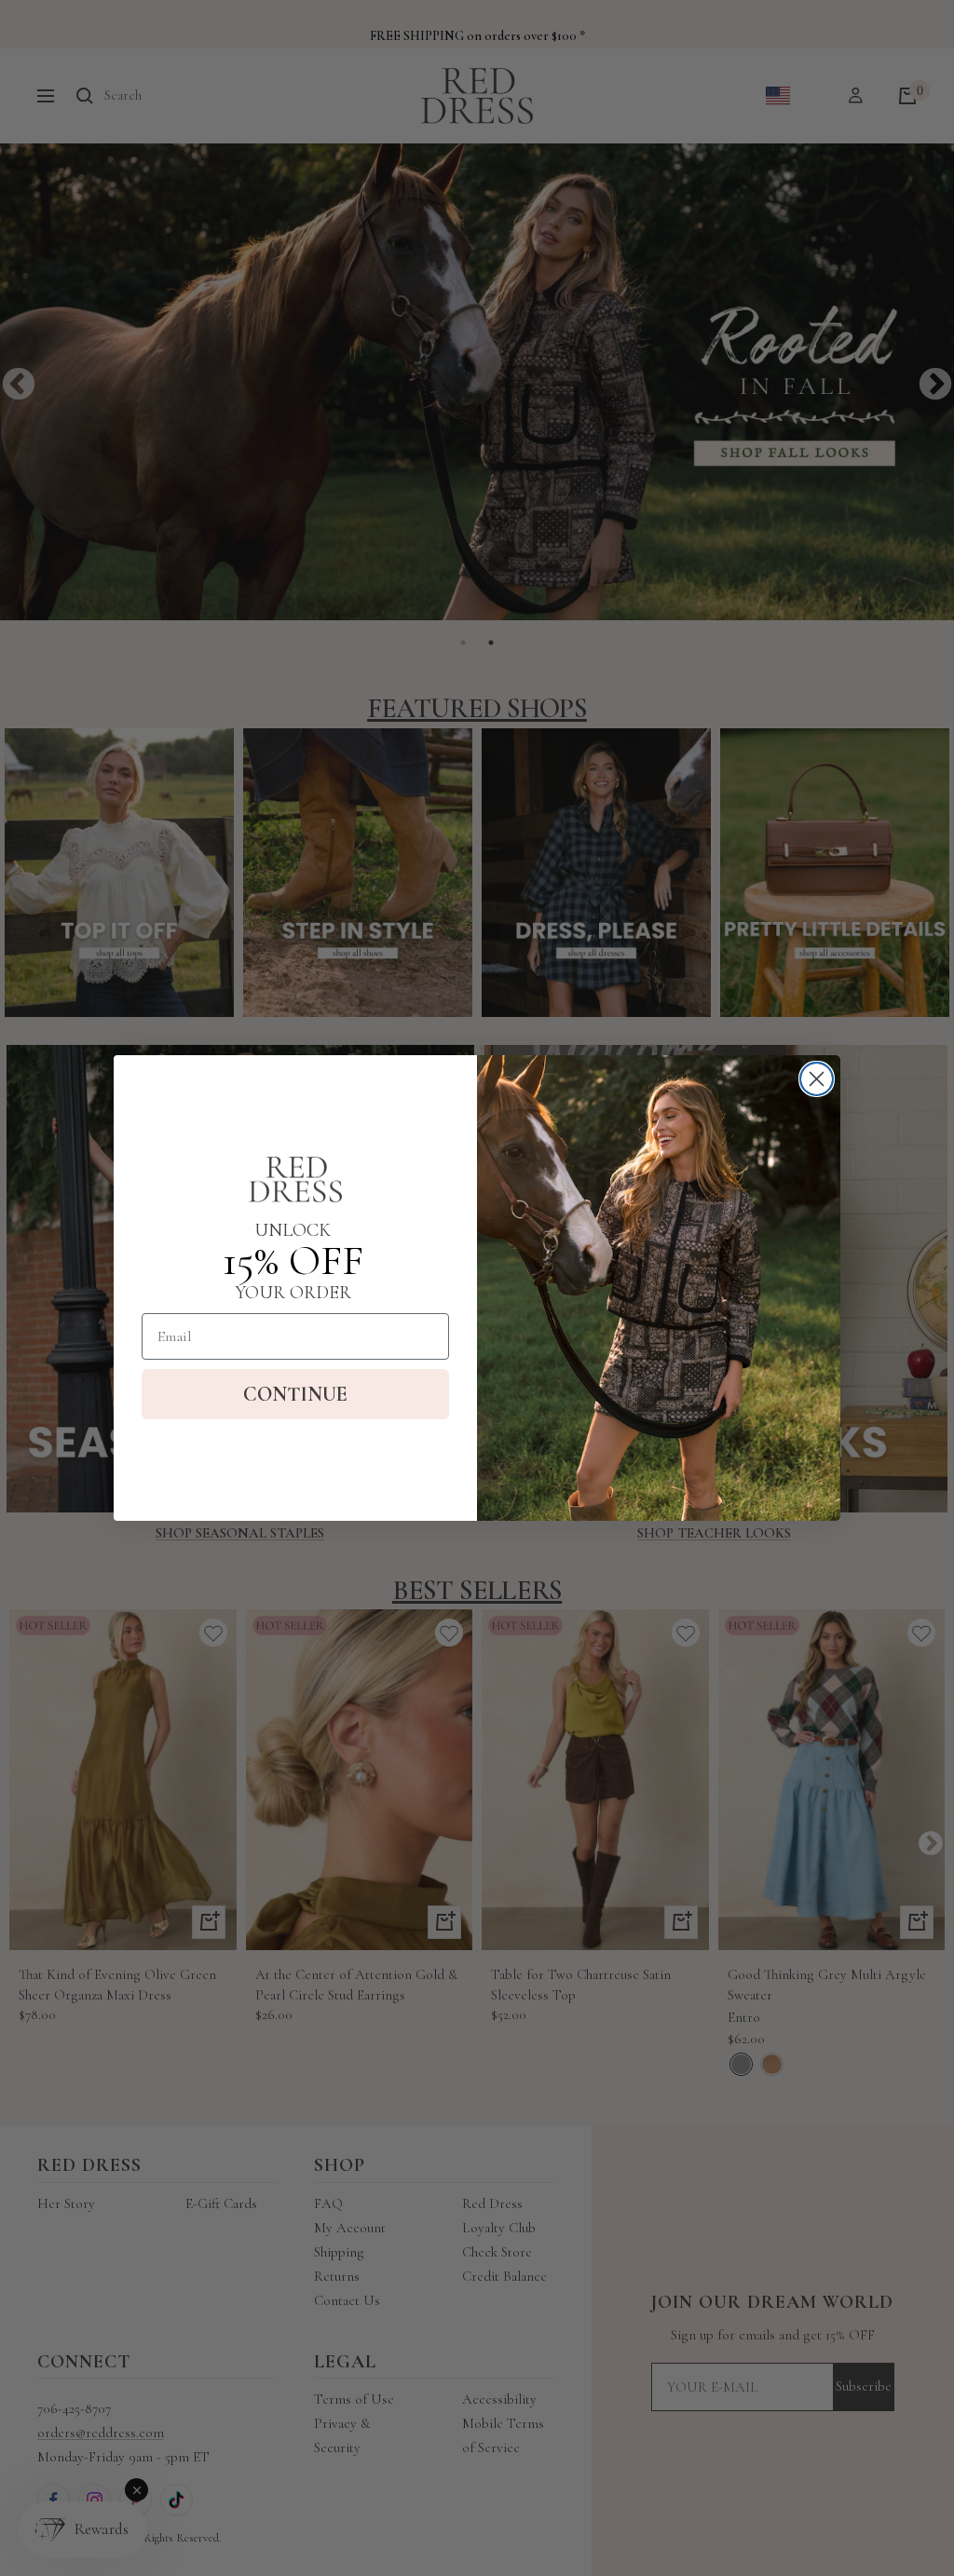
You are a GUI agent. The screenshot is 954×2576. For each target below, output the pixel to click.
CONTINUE (295, 1394)
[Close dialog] (817, 1079)
